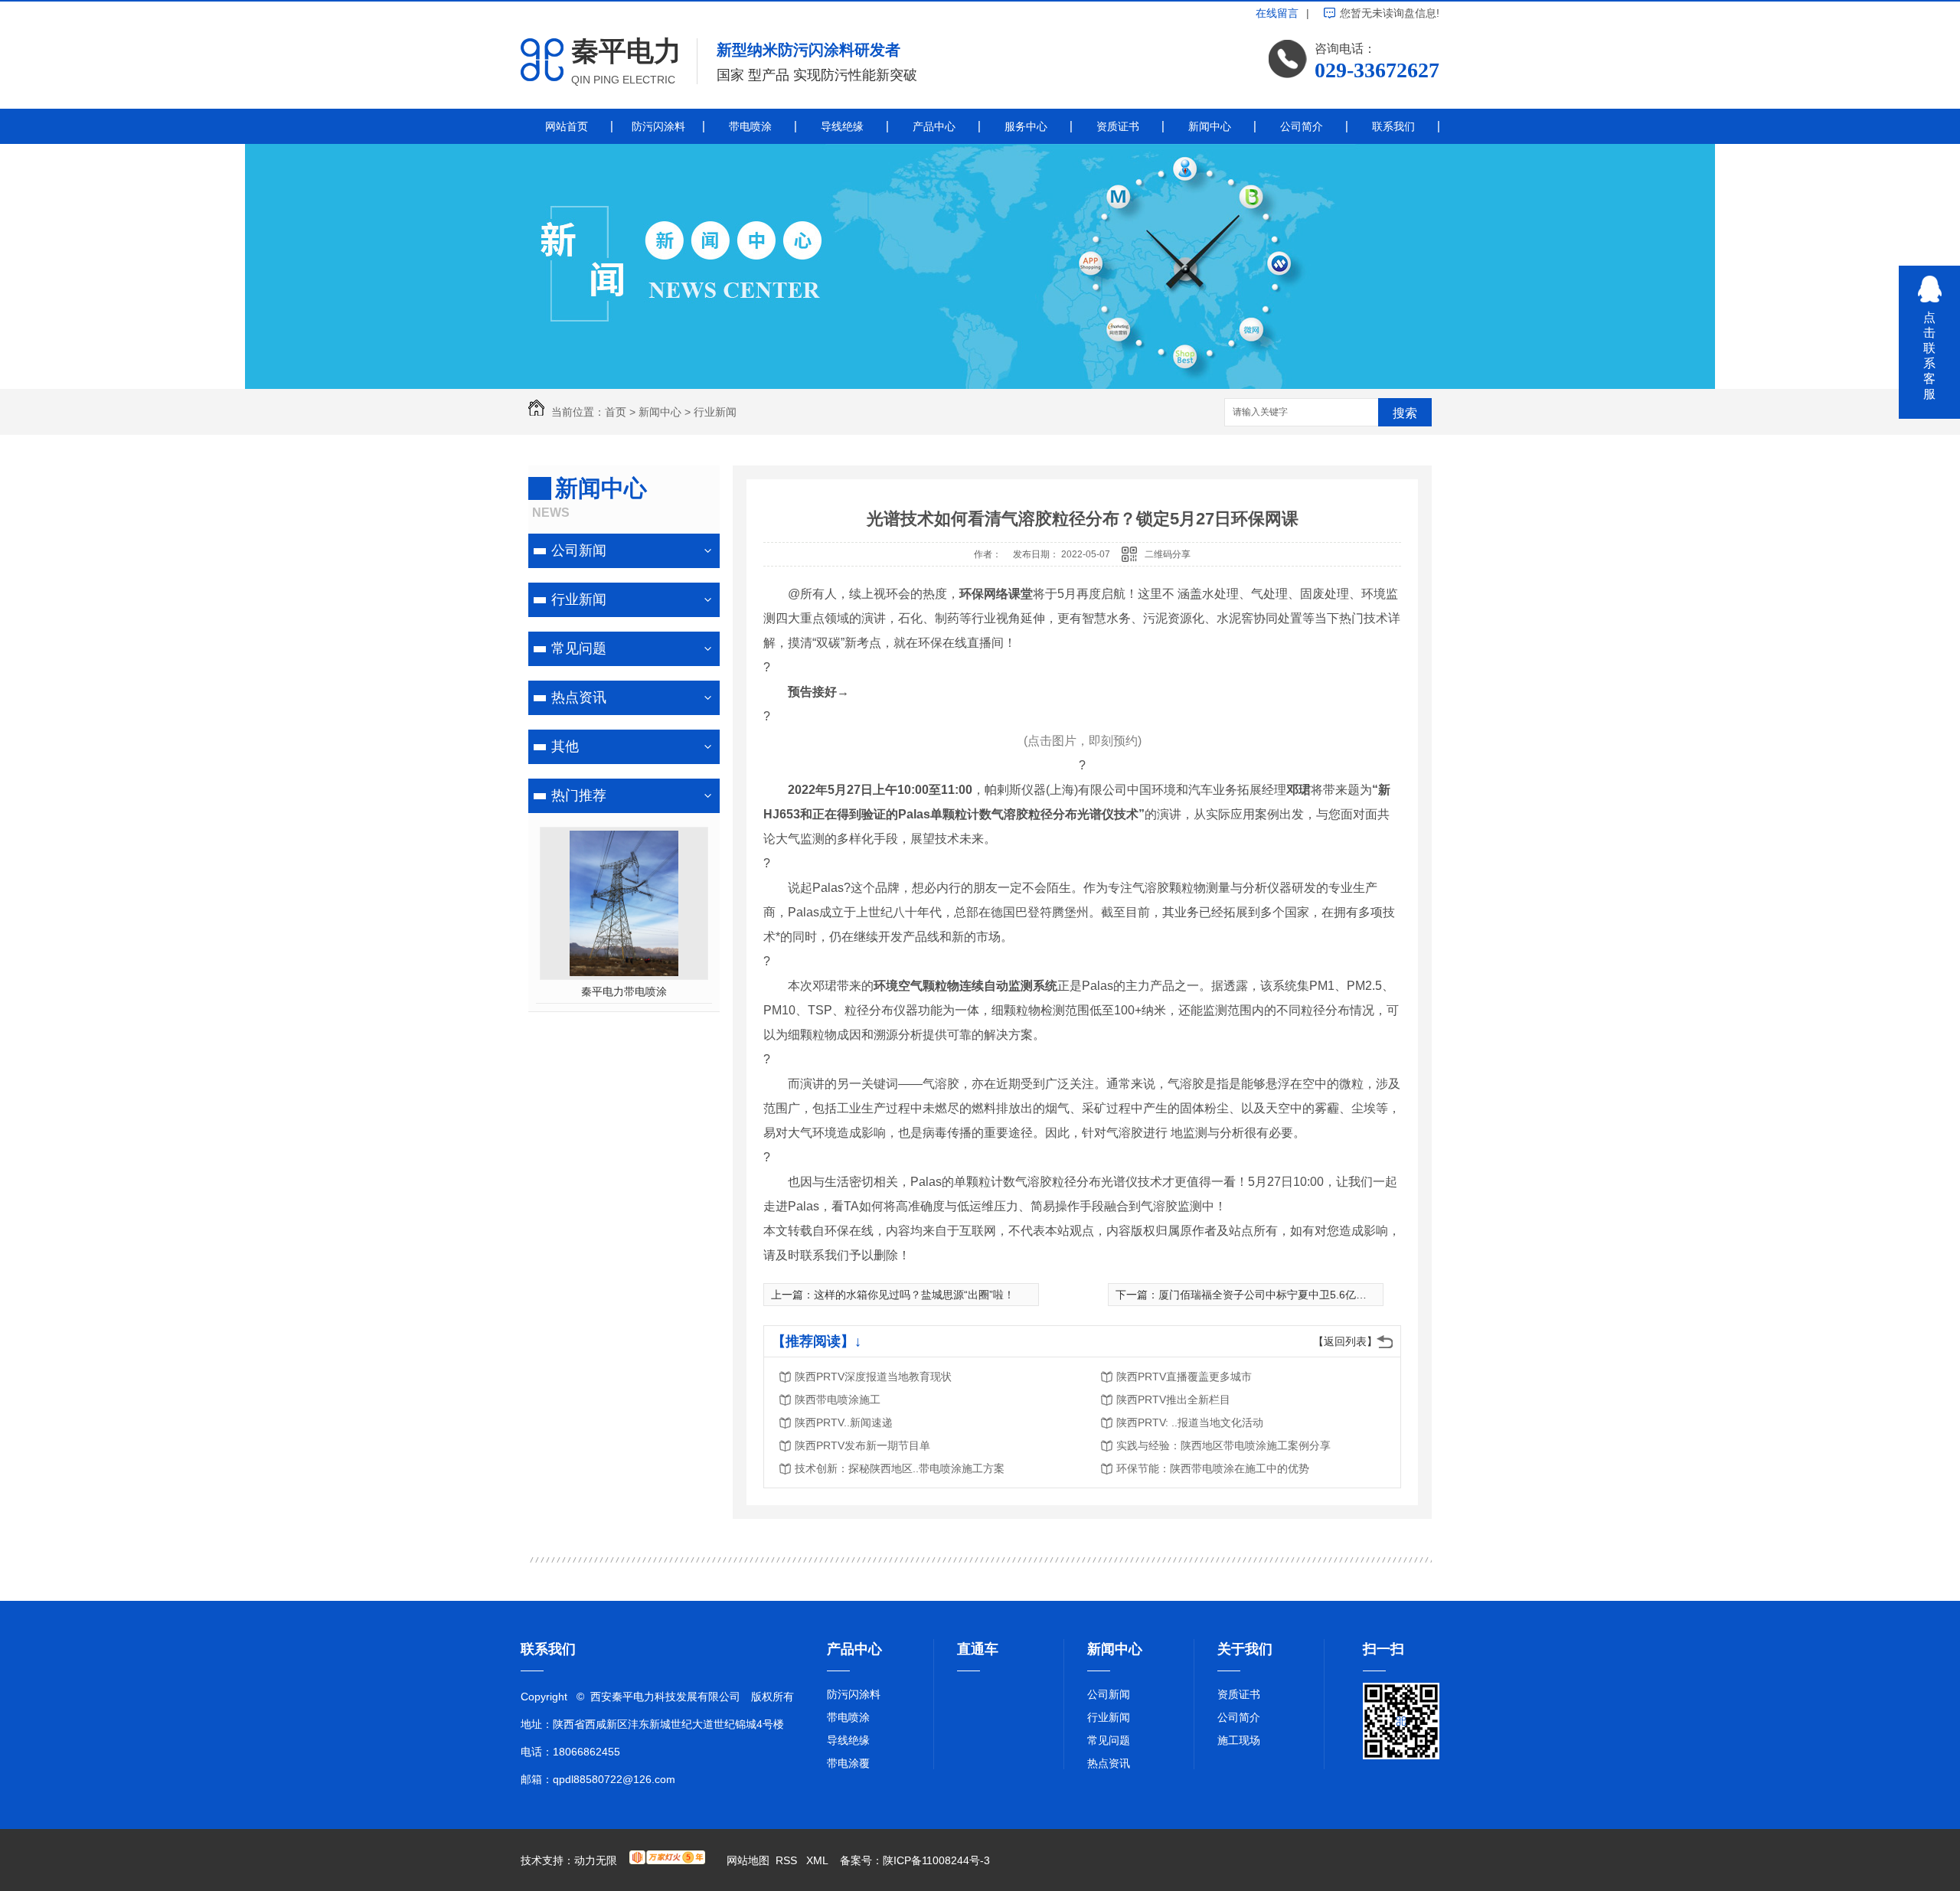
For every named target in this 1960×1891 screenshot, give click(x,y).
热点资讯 (579, 697)
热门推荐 (579, 795)
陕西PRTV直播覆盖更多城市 (1184, 1377)
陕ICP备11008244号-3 (936, 1860)
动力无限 (596, 1860)
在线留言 (1277, 13)
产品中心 (934, 126)
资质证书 (1118, 126)
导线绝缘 (842, 126)
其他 (565, 746)
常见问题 (579, 648)
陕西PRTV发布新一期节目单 (862, 1445)
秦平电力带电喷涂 (624, 991)
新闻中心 (1210, 126)
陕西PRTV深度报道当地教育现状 (873, 1377)
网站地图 (748, 1860)
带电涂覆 (848, 1763)
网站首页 (567, 126)
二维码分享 (1168, 554)
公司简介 (1302, 126)
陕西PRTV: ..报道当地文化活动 (1190, 1422)
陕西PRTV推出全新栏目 (1173, 1399)
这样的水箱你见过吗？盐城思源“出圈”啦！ (914, 1295)
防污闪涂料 (658, 126)
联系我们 (1393, 126)
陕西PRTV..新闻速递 (844, 1422)
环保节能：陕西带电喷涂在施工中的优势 (1213, 1468)
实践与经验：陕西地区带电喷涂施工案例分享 (1223, 1445)
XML (818, 1860)
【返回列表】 (1345, 1341)
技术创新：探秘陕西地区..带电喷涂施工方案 (900, 1468)
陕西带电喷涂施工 (838, 1399)
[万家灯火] (667, 1860)
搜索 (1405, 413)
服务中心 (1026, 126)
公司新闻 (579, 550)
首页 (616, 412)
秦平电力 (626, 51)
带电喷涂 (750, 126)
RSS (788, 1860)
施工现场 (1239, 1740)
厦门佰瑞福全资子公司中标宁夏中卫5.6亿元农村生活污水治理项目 (1316, 1295)
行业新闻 (715, 412)
